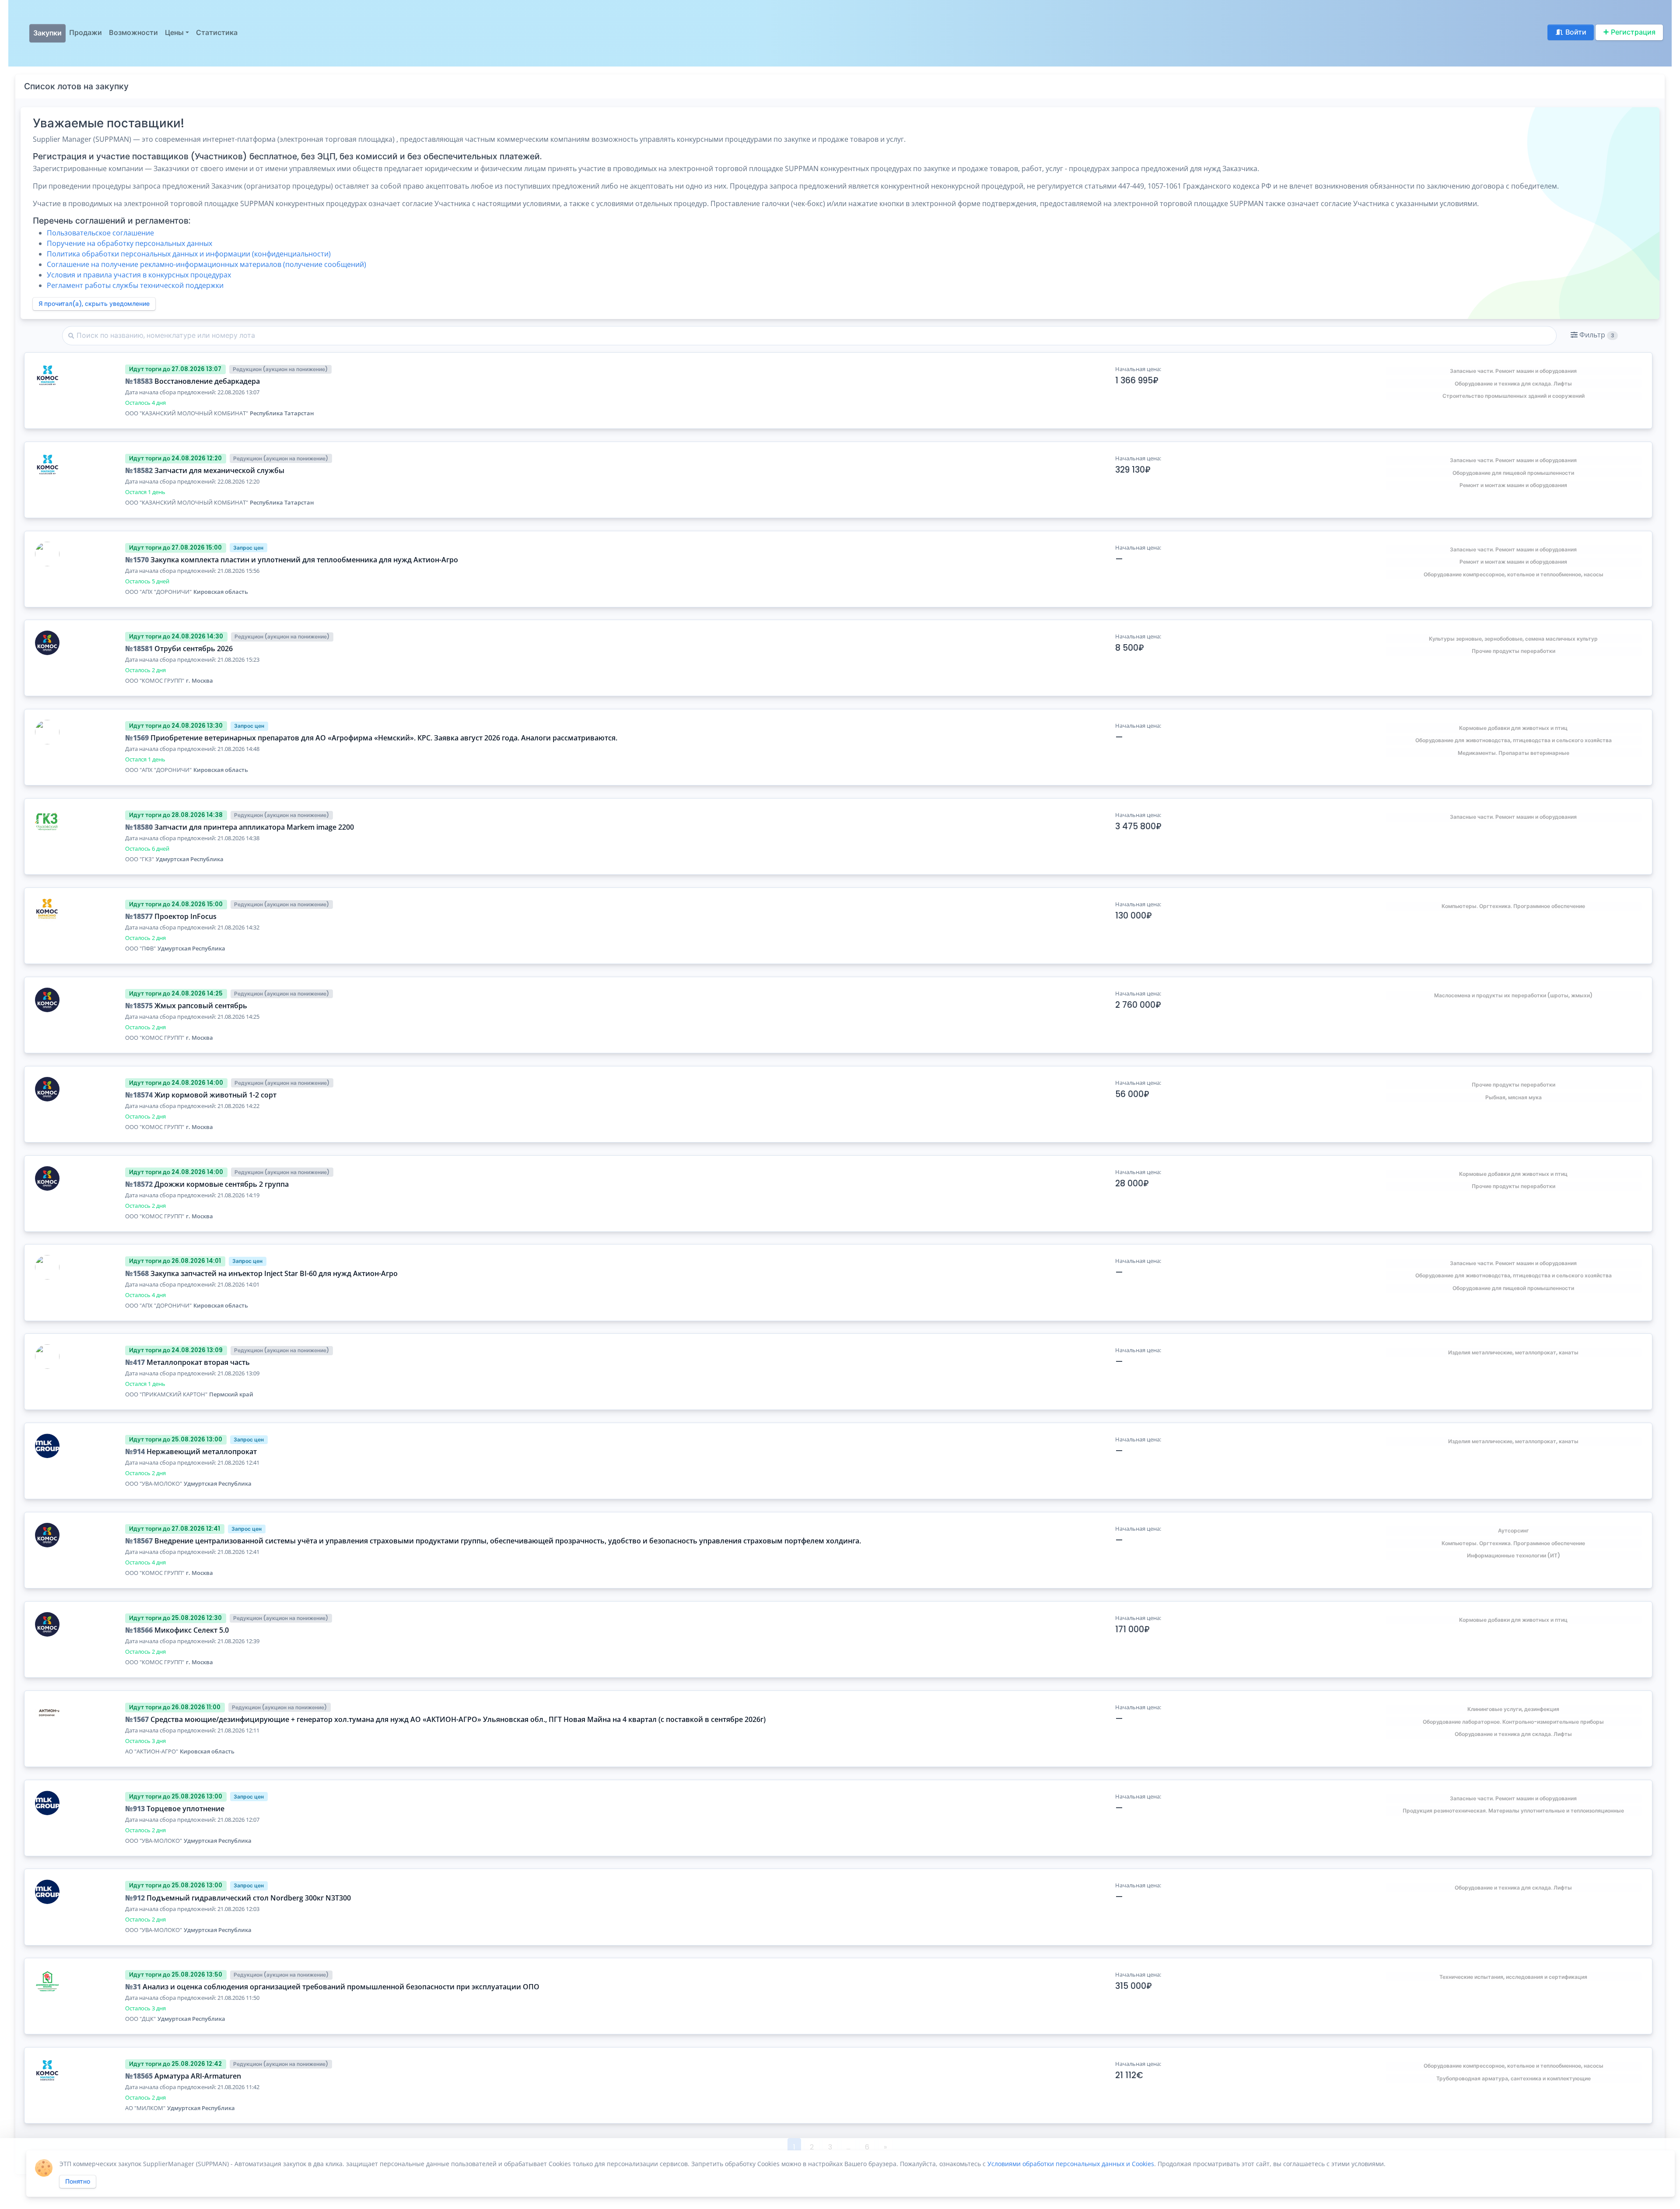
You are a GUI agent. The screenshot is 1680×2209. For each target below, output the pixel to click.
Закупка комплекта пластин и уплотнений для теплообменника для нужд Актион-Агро (304, 560)
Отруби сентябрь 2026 (194, 649)
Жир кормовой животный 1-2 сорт (215, 1095)
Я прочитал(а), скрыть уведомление (94, 304)
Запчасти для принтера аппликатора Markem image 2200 (254, 827)
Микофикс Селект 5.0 (192, 1630)
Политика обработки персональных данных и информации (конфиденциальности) (189, 254)
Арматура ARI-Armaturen (198, 2076)
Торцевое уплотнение (185, 1809)
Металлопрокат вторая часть (198, 1362)
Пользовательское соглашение (100, 233)
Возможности (133, 33)
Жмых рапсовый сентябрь (201, 1006)
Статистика (217, 33)
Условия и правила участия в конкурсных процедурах (139, 275)
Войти (1576, 32)
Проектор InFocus (185, 916)
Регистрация (1633, 32)
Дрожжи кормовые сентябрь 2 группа (222, 1184)
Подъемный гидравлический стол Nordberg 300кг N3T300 (249, 1898)
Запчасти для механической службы (219, 470)
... (849, 2147)
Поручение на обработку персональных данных (129, 243)
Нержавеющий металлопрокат (202, 1452)
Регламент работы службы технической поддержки (135, 285)
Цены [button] (174, 33)
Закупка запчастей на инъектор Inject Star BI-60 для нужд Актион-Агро (274, 1273)
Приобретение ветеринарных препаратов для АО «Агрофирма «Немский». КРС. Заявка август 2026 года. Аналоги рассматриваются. (384, 738)
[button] (1594, 335)
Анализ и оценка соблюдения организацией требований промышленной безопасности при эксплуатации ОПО (341, 1987)
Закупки (47, 33)
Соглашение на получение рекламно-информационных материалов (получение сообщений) (206, 264)
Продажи (86, 33)
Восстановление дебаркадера (207, 381)
